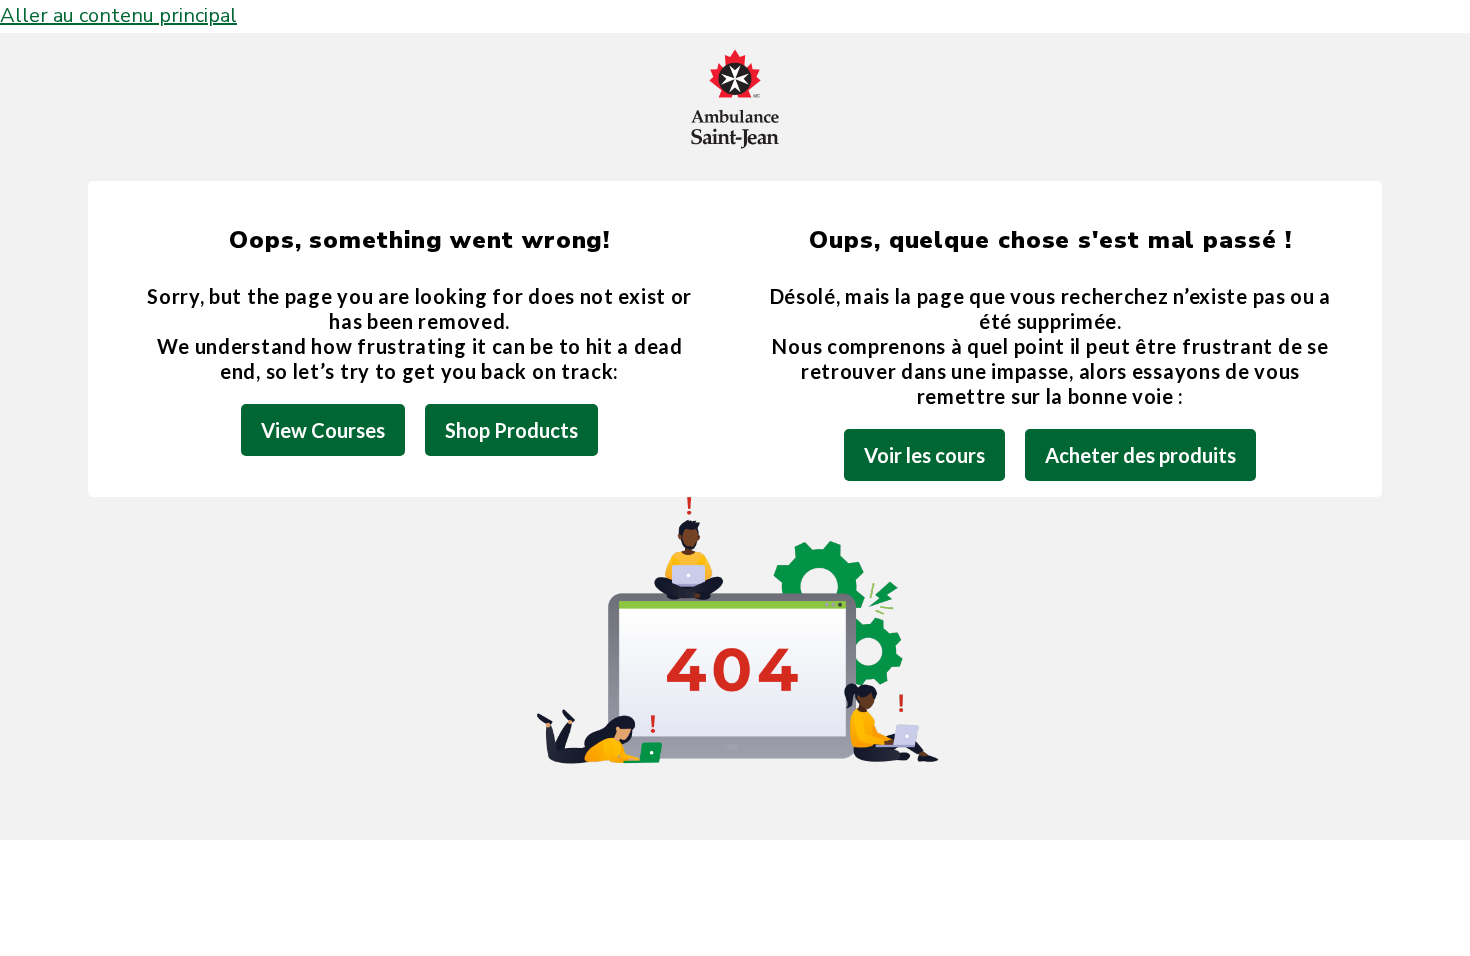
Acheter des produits (1140, 455)
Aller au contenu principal (118, 15)
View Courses (323, 430)
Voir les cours (924, 455)
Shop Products (511, 430)
